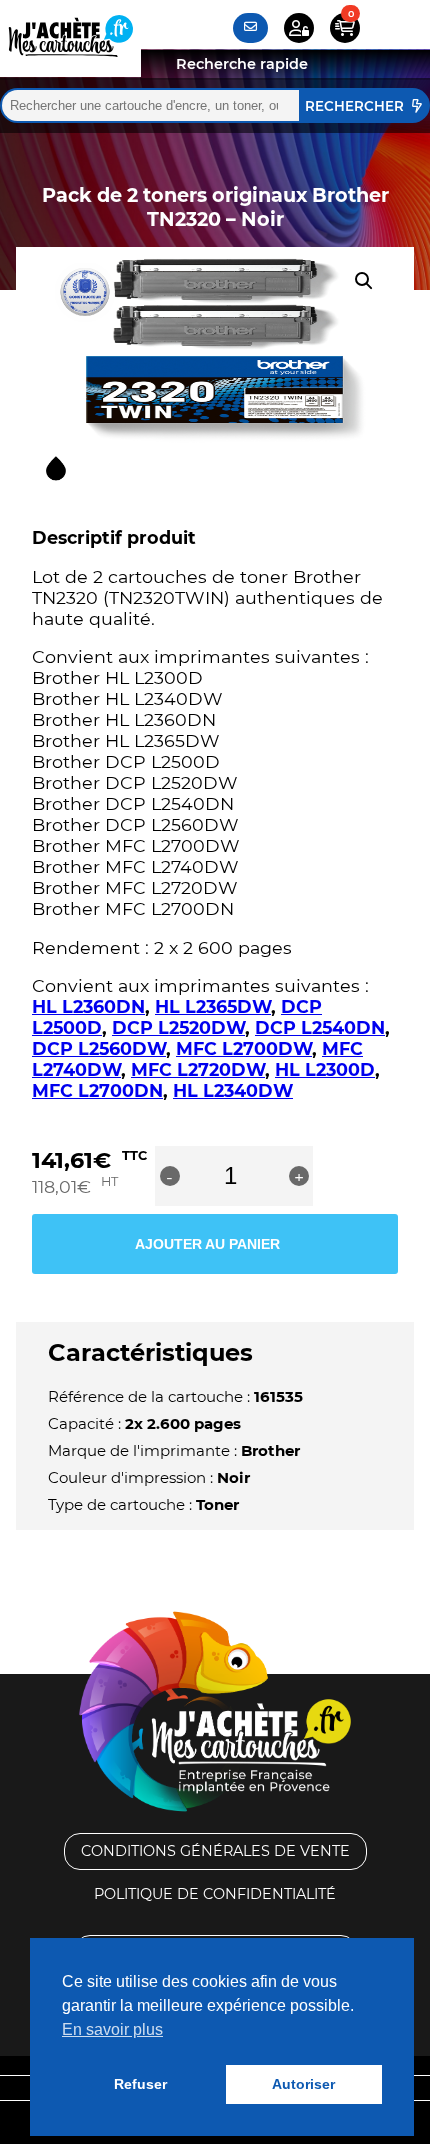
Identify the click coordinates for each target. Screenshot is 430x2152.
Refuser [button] (140, 2084)
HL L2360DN (88, 1006)
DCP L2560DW (99, 1048)
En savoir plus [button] (112, 2029)
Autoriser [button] (303, 2084)
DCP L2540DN (320, 1027)
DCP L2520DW (178, 1027)
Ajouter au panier (207, 1244)
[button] (364, 281)
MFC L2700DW (244, 1048)
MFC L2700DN (97, 1090)
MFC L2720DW (198, 1069)
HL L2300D (325, 1069)
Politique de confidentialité (215, 1894)
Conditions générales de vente (215, 1851)
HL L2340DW (233, 1090)
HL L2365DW (213, 1006)
